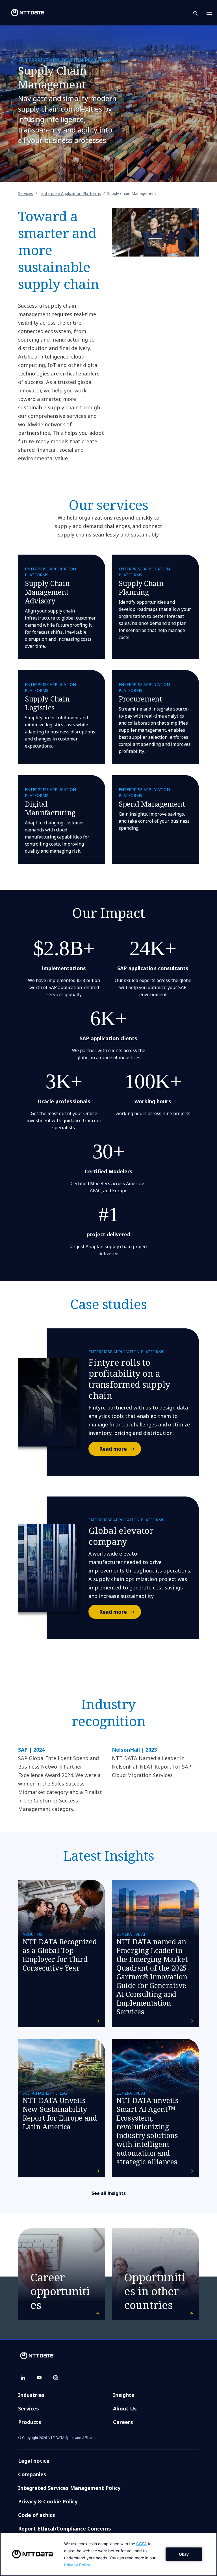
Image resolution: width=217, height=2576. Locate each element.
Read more (113, 1449)
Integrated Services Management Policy (69, 2488)
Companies (32, 2474)
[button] (199, 13)
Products (30, 2422)
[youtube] (39, 2378)
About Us (125, 2408)
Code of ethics (37, 2515)
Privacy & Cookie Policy (48, 2501)
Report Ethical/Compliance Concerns (65, 2529)
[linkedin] (23, 2378)
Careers (123, 2422)
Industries (31, 2395)
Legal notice (34, 2461)
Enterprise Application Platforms (71, 193)
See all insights (109, 2193)
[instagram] (56, 2378)
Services (26, 193)
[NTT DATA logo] (23, 13)
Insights (124, 2395)
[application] (108, 2554)
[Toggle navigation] (211, 13)
